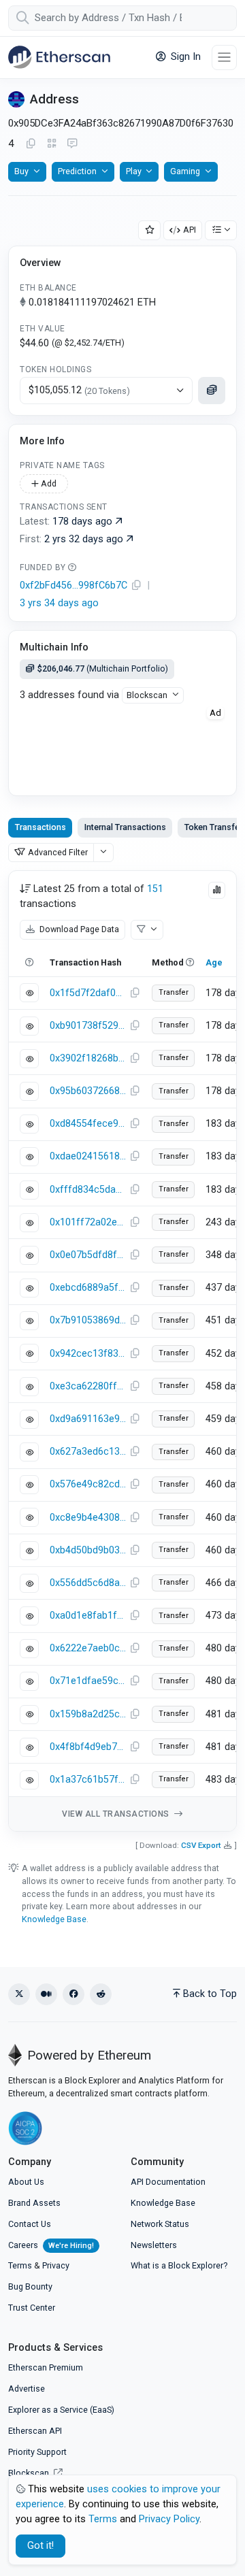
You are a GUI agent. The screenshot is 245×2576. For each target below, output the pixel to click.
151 (155, 889)
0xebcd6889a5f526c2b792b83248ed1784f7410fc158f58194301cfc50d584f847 (88, 1288)
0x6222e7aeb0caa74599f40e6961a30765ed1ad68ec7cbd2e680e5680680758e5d (88, 1648)
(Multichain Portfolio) (103, 668)
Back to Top (210, 1994)
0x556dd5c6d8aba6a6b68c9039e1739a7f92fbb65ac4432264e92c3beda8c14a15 (88, 1583)
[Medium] (46, 1994)
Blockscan (147, 695)
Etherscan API (35, 2431)
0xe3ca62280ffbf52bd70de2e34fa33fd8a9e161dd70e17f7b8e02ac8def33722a (88, 1386)
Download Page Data (78, 929)
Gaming (185, 171)
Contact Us (30, 2224)
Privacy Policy (169, 2519)
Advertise (27, 2389)
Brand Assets (34, 2203)
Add (48, 483)
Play (134, 171)
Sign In (184, 57)
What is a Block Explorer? (179, 2265)
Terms (20, 2265)
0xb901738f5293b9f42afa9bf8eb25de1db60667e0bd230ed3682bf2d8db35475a (88, 1026)
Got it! (40, 2546)
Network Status (160, 2224)
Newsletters (154, 2245)
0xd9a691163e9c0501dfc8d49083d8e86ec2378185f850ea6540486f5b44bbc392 (88, 1419)
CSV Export (201, 1845)
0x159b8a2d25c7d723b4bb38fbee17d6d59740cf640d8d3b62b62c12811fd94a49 (88, 1714)
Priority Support (37, 2452)
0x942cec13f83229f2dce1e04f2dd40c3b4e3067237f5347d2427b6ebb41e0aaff (88, 1354)
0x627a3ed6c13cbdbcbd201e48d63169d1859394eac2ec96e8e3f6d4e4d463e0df (88, 1452)
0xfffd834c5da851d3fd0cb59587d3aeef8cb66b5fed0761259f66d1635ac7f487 (88, 1190)
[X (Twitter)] (19, 1994)
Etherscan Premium (46, 2367)
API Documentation (168, 2182)
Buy (21, 171)
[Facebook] (73, 1994)
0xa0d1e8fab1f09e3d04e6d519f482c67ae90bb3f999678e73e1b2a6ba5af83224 (88, 1616)
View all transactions (117, 1814)
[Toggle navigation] (224, 57)
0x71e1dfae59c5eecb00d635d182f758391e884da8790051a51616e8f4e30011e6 (88, 1681)
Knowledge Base (54, 1919)
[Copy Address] (31, 144)
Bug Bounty (30, 2286)
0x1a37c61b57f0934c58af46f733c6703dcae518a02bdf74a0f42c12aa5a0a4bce (88, 1780)
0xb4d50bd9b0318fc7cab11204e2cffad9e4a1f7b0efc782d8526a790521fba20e (88, 1550)
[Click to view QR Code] (52, 144)
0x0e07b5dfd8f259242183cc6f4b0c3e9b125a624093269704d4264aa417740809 (88, 1255)
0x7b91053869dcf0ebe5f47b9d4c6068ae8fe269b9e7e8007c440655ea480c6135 (88, 1320)
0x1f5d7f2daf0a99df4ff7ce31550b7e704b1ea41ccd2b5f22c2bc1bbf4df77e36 (88, 993)
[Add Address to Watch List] (150, 230)
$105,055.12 (79, 390)
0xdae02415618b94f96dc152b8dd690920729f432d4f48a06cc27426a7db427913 (88, 1156)
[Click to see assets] (212, 391)
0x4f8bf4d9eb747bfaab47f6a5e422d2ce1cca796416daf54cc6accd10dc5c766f (88, 1747)
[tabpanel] (122, 1351)
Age (214, 962)
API (190, 230)
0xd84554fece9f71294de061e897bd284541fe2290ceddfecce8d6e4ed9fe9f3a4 (88, 1124)
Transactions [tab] (40, 827)
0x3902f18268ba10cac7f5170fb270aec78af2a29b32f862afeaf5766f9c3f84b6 (88, 1058)
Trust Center (32, 2308)
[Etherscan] (59, 57)
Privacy (56, 2265)
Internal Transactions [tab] (125, 827)
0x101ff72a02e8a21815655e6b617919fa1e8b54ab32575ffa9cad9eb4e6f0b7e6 (88, 1222)
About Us (26, 2182)
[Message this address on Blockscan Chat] (72, 144)
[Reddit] (101, 1994)
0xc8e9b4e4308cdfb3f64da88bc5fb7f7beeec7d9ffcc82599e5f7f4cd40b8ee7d (88, 1518)
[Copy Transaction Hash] (135, 993)
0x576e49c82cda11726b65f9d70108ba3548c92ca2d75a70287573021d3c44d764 (88, 1484)
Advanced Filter (58, 852)
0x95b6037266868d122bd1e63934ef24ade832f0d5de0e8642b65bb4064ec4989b (88, 1091)
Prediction (77, 171)
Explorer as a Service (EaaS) (61, 2410)
